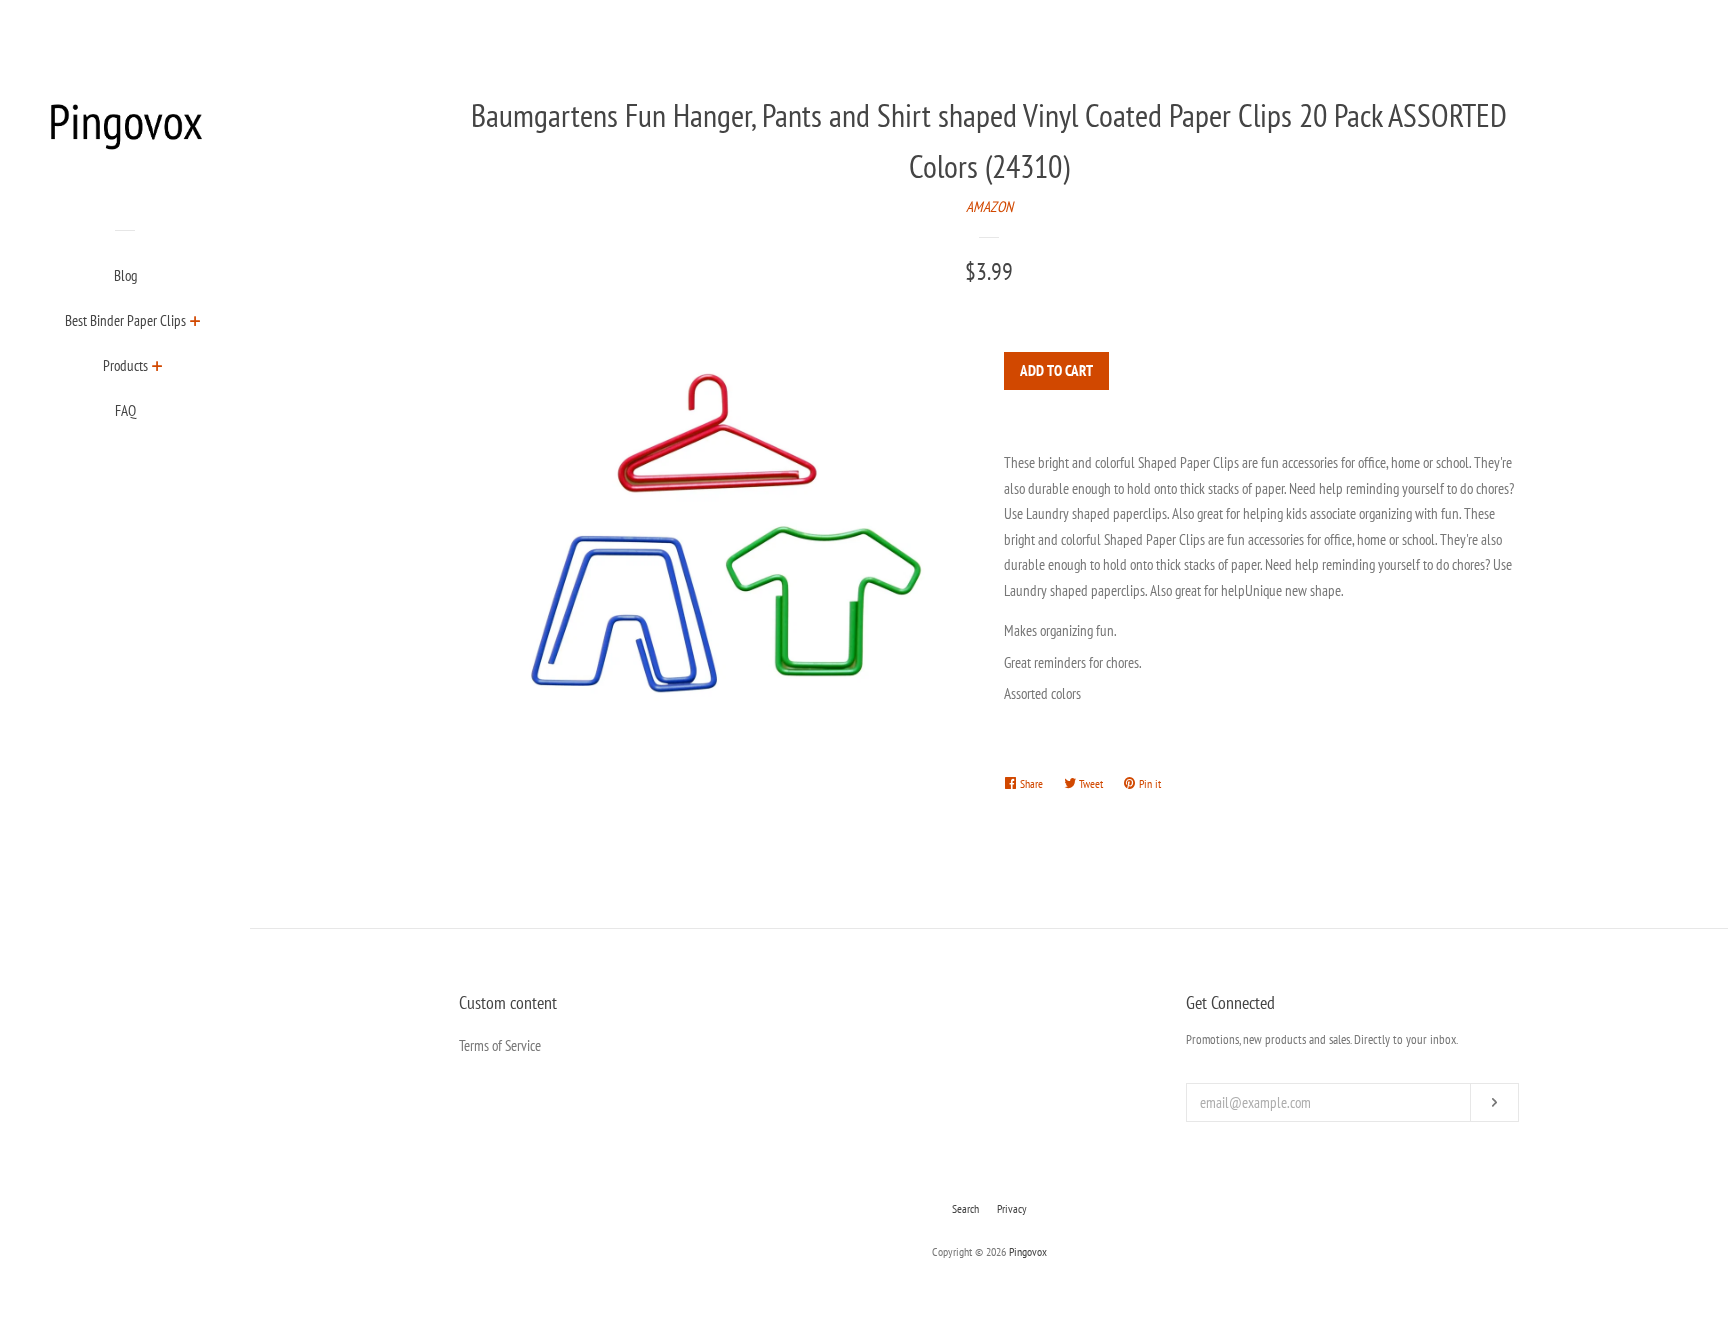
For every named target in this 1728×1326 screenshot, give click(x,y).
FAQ (125, 410)
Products (125, 365)
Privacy (1012, 1208)
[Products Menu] (157, 368)
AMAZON (989, 206)
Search (965, 1208)
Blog (125, 275)
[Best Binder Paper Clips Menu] (195, 323)
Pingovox (1028, 1251)
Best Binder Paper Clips (125, 320)
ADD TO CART (1056, 370)
